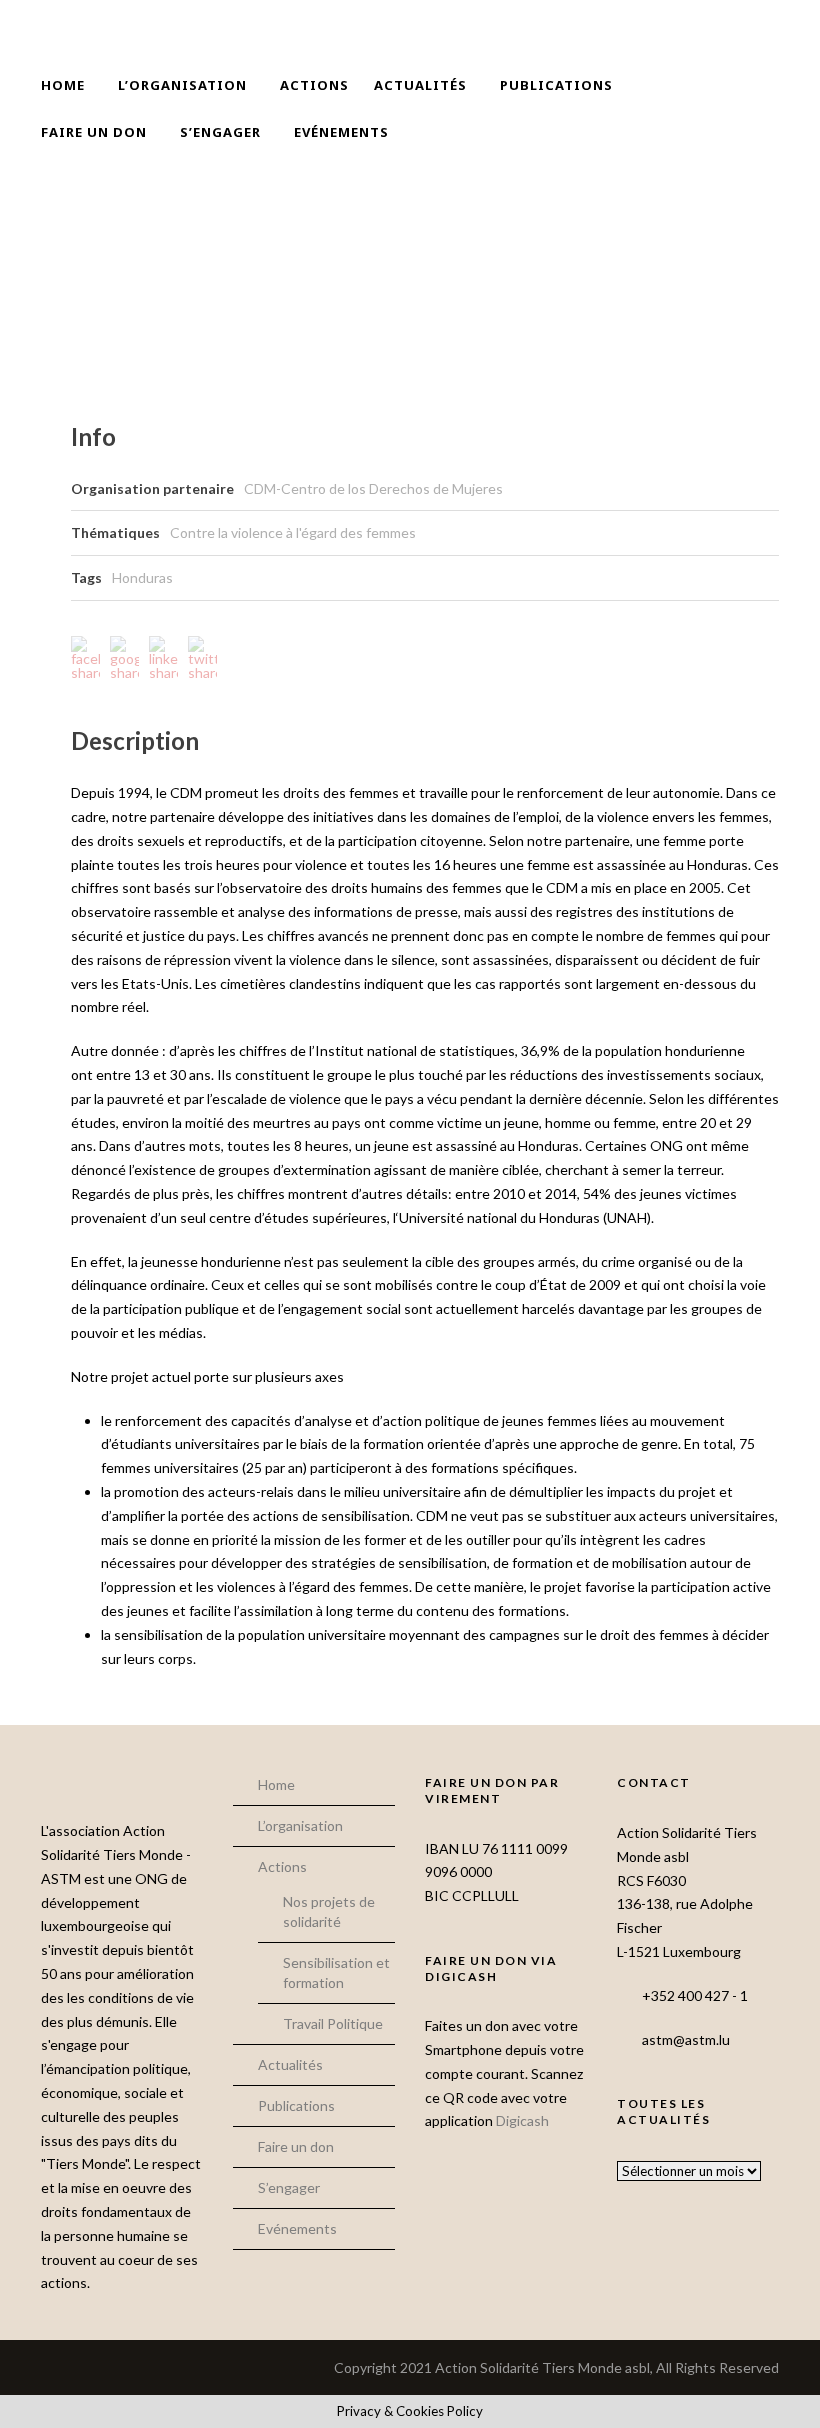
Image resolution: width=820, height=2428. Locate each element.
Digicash (522, 2120)
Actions (314, 85)
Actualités (420, 85)
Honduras (142, 577)
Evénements (341, 132)
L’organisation (182, 85)
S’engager (220, 132)
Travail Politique (333, 2023)
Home (63, 85)
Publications (556, 85)
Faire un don (94, 132)
